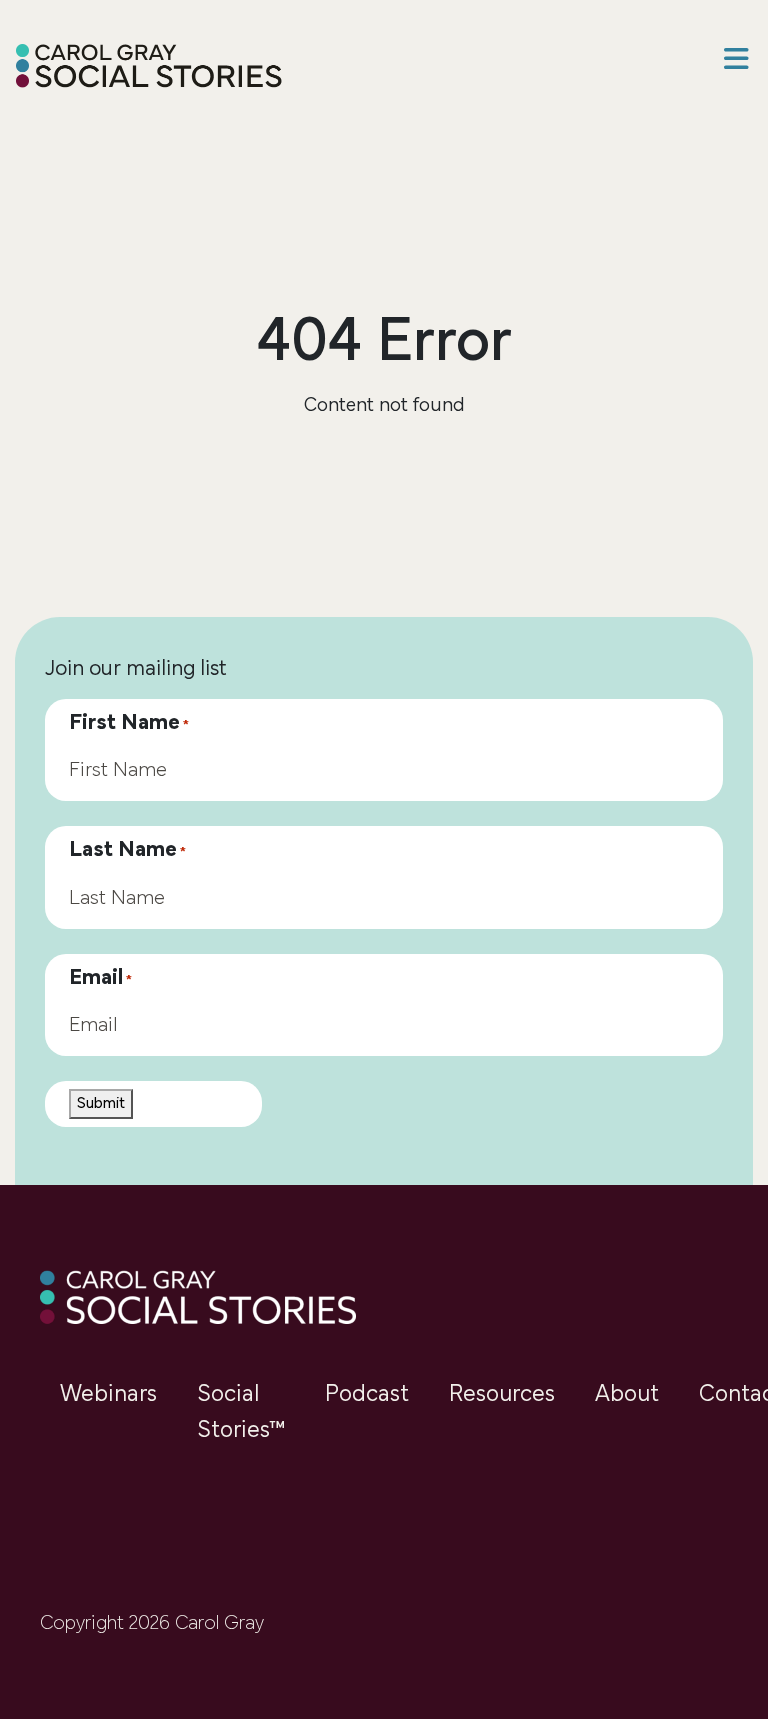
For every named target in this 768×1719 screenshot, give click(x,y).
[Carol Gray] (149, 68)
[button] (736, 62)
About (627, 1395)
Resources (502, 1395)
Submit (101, 1104)
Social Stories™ (241, 1413)
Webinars (108, 1395)
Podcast (367, 1395)
